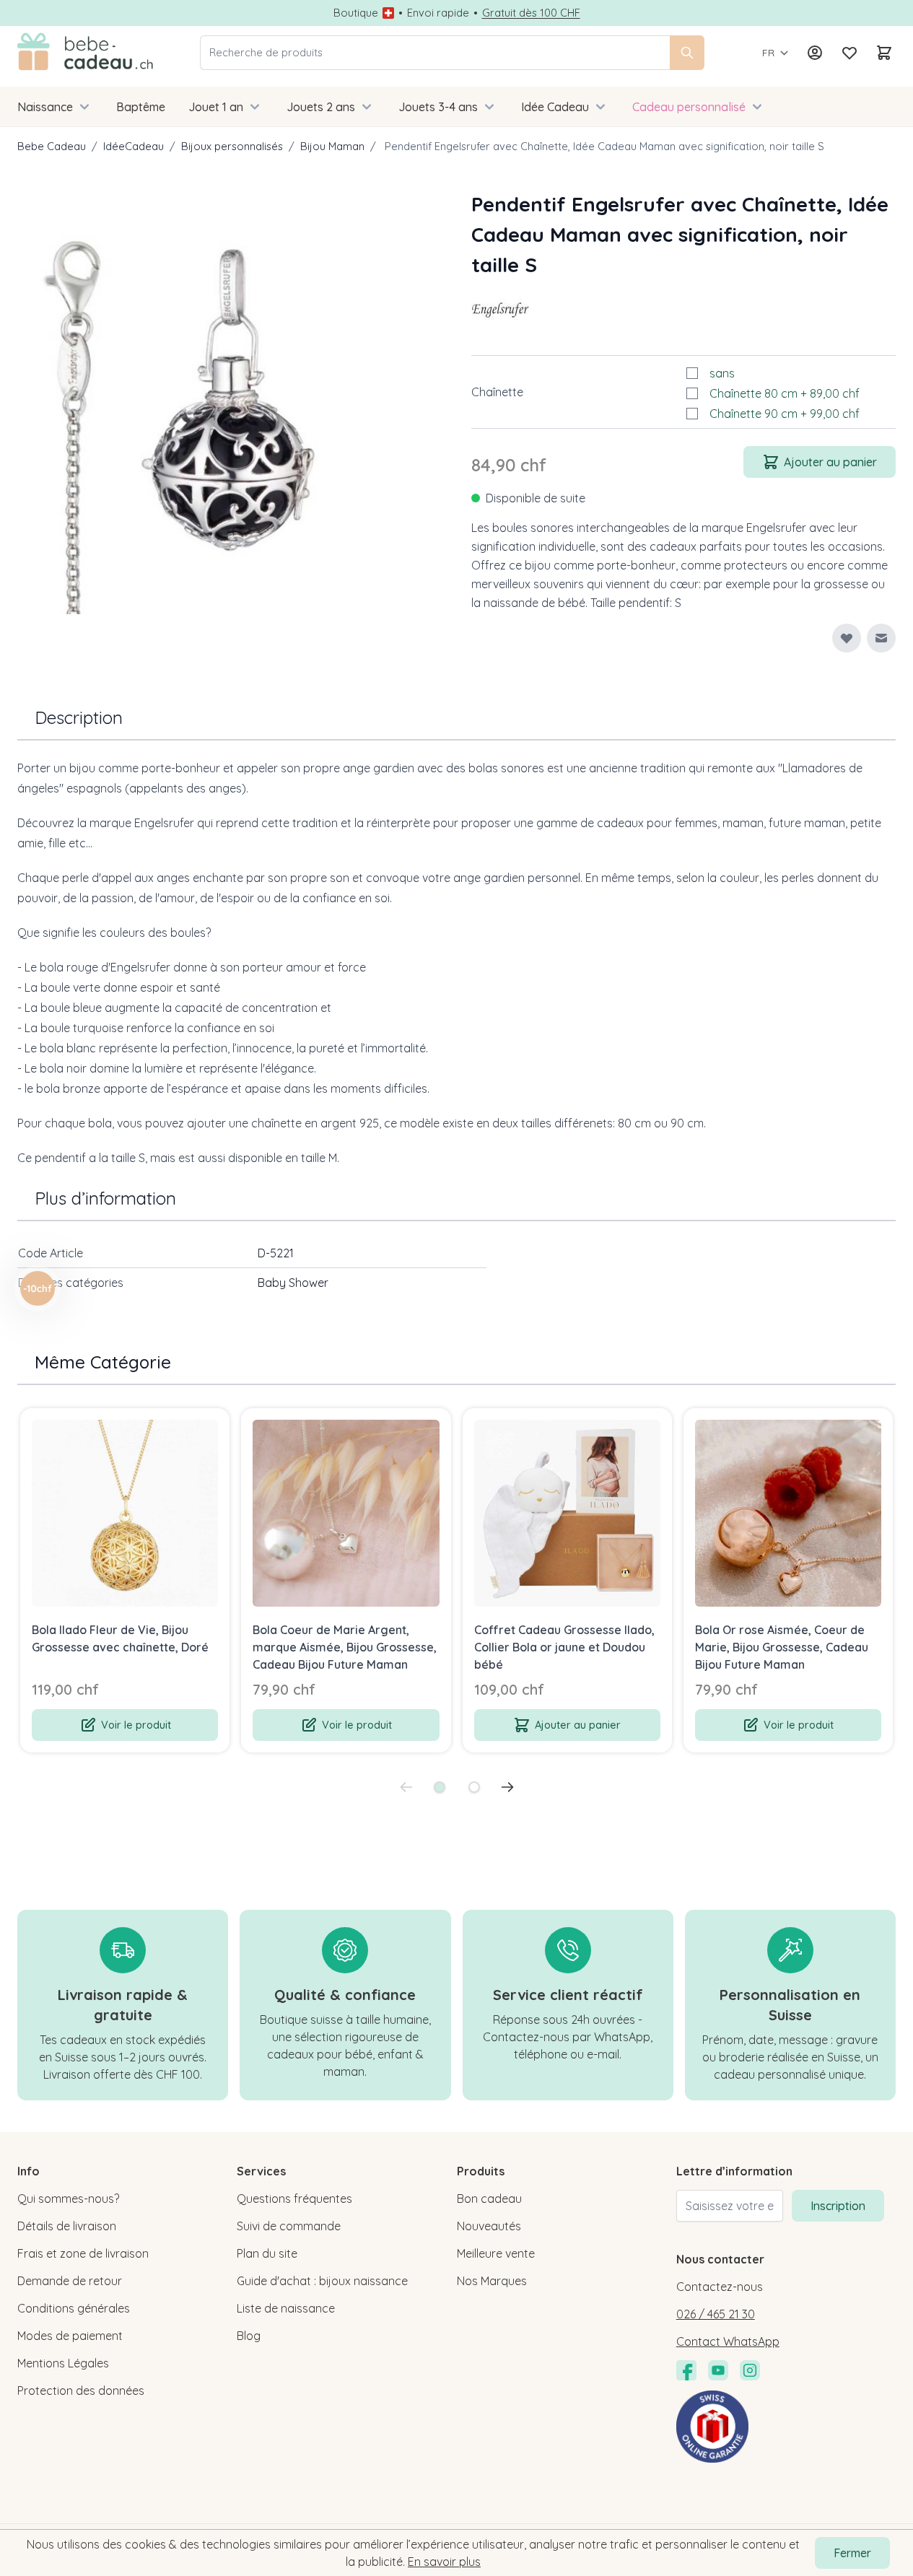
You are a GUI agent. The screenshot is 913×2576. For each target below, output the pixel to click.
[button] (500, 309)
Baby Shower (293, 1283)
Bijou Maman (332, 146)
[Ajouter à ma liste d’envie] (847, 638)
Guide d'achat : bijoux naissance (322, 2281)
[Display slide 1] (440, 1787)
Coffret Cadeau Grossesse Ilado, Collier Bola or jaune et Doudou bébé (564, 1647)
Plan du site (267, 2253)
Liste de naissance (286, 2308)
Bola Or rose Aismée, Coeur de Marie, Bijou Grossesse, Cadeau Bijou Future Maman (782, 1647)
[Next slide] (507, 1787)
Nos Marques (492, 2281)
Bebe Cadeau (52, 146)
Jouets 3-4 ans (438, 107)
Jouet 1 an (216, 107)
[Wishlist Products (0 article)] (849, 53)
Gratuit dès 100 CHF (531, 13)
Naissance (45, 107)
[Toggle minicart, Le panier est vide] (884, 53)
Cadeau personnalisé (689, 107)
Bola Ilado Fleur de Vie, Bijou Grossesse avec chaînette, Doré (120, 1638)
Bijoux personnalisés (232, 146)
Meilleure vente (496, 2253)
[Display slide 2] (474, 1787)
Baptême (141, 107)
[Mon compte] (815, 53)
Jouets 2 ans (321, 107)
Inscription (838, 2206)
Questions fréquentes (294, 2199)
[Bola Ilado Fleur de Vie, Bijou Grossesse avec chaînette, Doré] (125, 1513)
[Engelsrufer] (500, 309)
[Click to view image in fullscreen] (230, 402)
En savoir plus (444, 2562)
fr (768, 53)
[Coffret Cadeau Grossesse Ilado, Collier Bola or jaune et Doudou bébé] (567, 1513)
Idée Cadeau (555, 107)
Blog (249, 2336)
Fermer (852, 2553)
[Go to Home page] (86, 53)
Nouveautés (489, 2226)
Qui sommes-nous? (68, 2199)
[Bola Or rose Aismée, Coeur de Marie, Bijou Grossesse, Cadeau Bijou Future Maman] (788, 1513)
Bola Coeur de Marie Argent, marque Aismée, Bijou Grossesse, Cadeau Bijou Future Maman (345, 1647)
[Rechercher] (687, 53)
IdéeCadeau (134, 146)
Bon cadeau (489, 2199)
